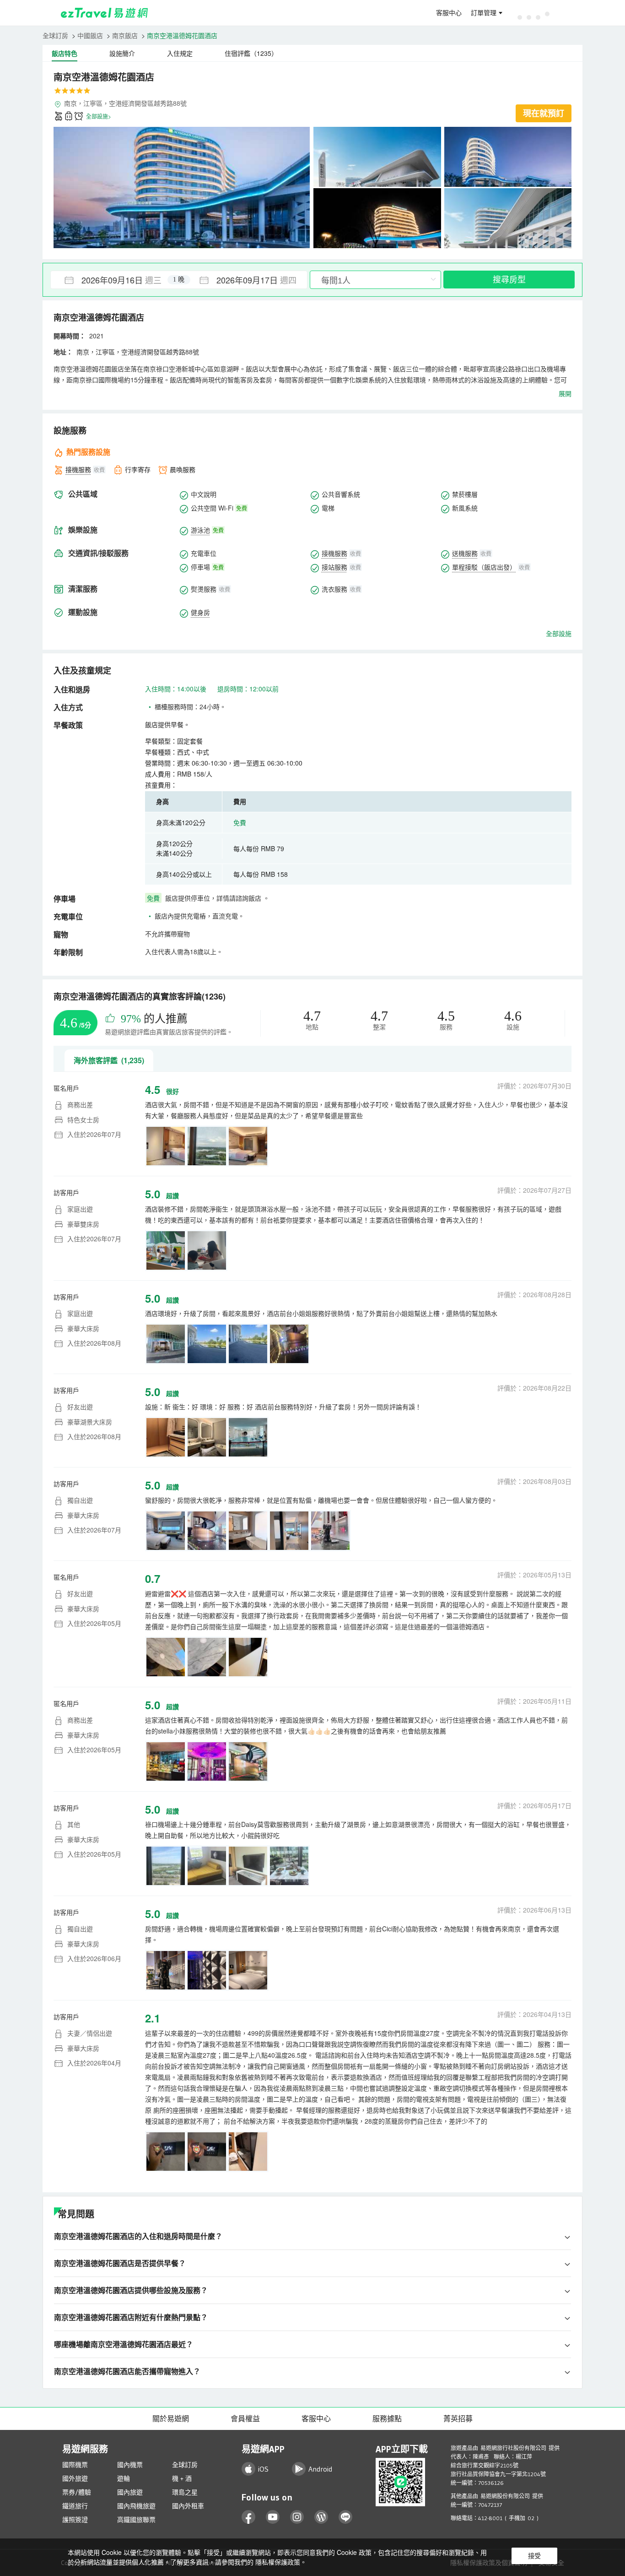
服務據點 (387, 2418)
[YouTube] (273, 2517)
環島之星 (185, 2492)
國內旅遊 (130, 2492)
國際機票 (75, 2465)
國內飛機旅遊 (136, 2506)
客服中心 (449, 13)
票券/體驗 (77, 2492)
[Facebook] (249, 2517)
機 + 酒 (182, 2478)
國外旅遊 (75, 2478)
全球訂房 (55, 35)
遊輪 (124, 2478)
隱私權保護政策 (278, 2562)
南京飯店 (125, 35)
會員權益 (245, 2418)
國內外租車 (188, 2506)
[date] (115, 280)
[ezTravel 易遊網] (105, 13)
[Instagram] (297, 2517)
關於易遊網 (171, 2418)
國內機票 (130, 2465)
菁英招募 (458, 2418)
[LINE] (346, 2517)
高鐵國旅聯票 (136, 2520)
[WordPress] (321, 2517)
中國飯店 (90, 35)
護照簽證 (75, 2520)
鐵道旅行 (75, 2506)
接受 (534, 2556)
